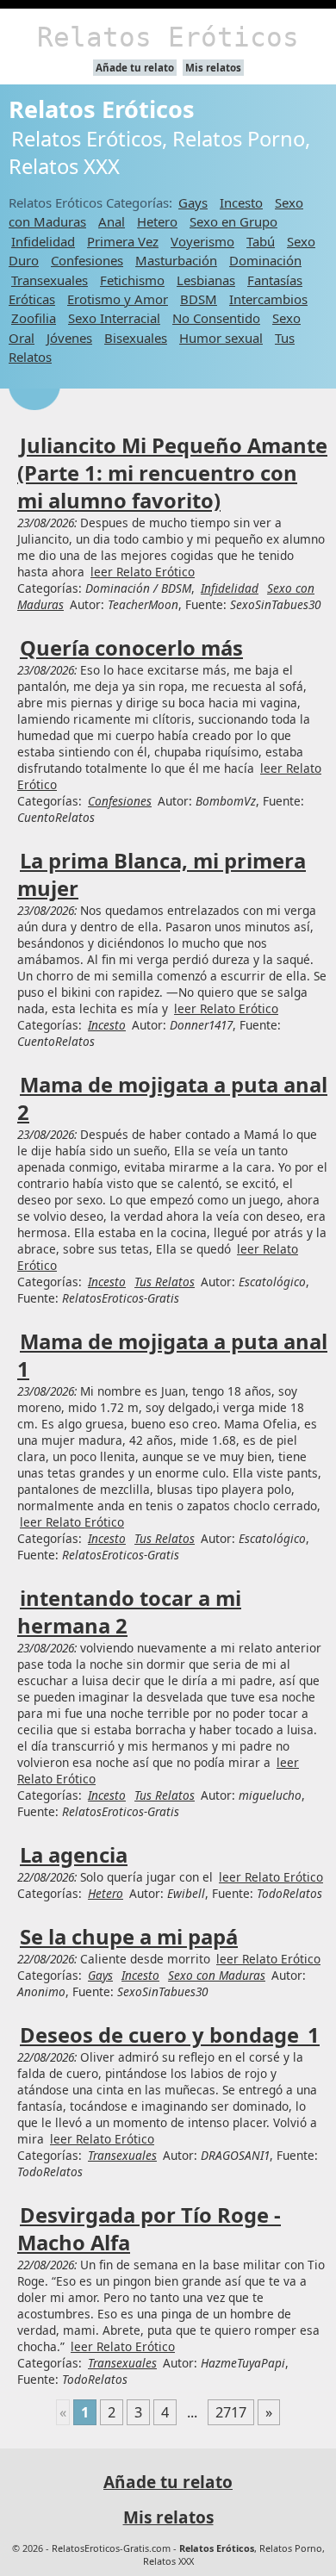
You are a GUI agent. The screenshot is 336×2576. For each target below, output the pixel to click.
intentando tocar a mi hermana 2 (129, 1612)
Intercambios (268, 299)
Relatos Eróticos (168, 37)
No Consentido (216, 318)
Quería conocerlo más (131, 648)
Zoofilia (34, 318)
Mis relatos (213, 68)
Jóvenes (69, 338)
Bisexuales (136, 338)
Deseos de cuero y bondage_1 (170, 2035)
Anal (112, 221)
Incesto (241, 202)
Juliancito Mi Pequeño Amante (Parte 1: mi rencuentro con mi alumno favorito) (172, 473)
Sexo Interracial (114, 318)
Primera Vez (123, 241)
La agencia (74, 1855)
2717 (231, 2412)
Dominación (265, 260)
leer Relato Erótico (143, 572)
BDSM (199, 299)
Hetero (157, 221)
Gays (193, 202)
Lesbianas (206, 280)
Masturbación (176, 260)
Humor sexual (221, 338)
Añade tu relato (135, 68)
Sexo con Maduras (217, 1975)
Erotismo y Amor (118, 299)
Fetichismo (132, 280)
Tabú (261, 241)
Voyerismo (202, 241)
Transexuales (50, 280)
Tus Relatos (165, 1282)
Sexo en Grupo (233, 221)
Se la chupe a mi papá (129, 1937)
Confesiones (87, 260)
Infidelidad (43, 241)
